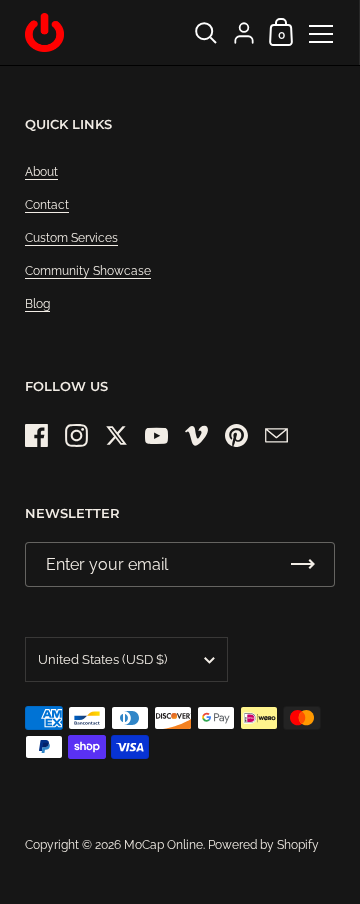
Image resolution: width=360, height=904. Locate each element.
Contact (47, 205)
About (41, 172)
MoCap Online (163, 845)
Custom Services (71, 238)
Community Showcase (88, 271)
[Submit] (303, 564)
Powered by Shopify (263, 845)
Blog (37, 304)
